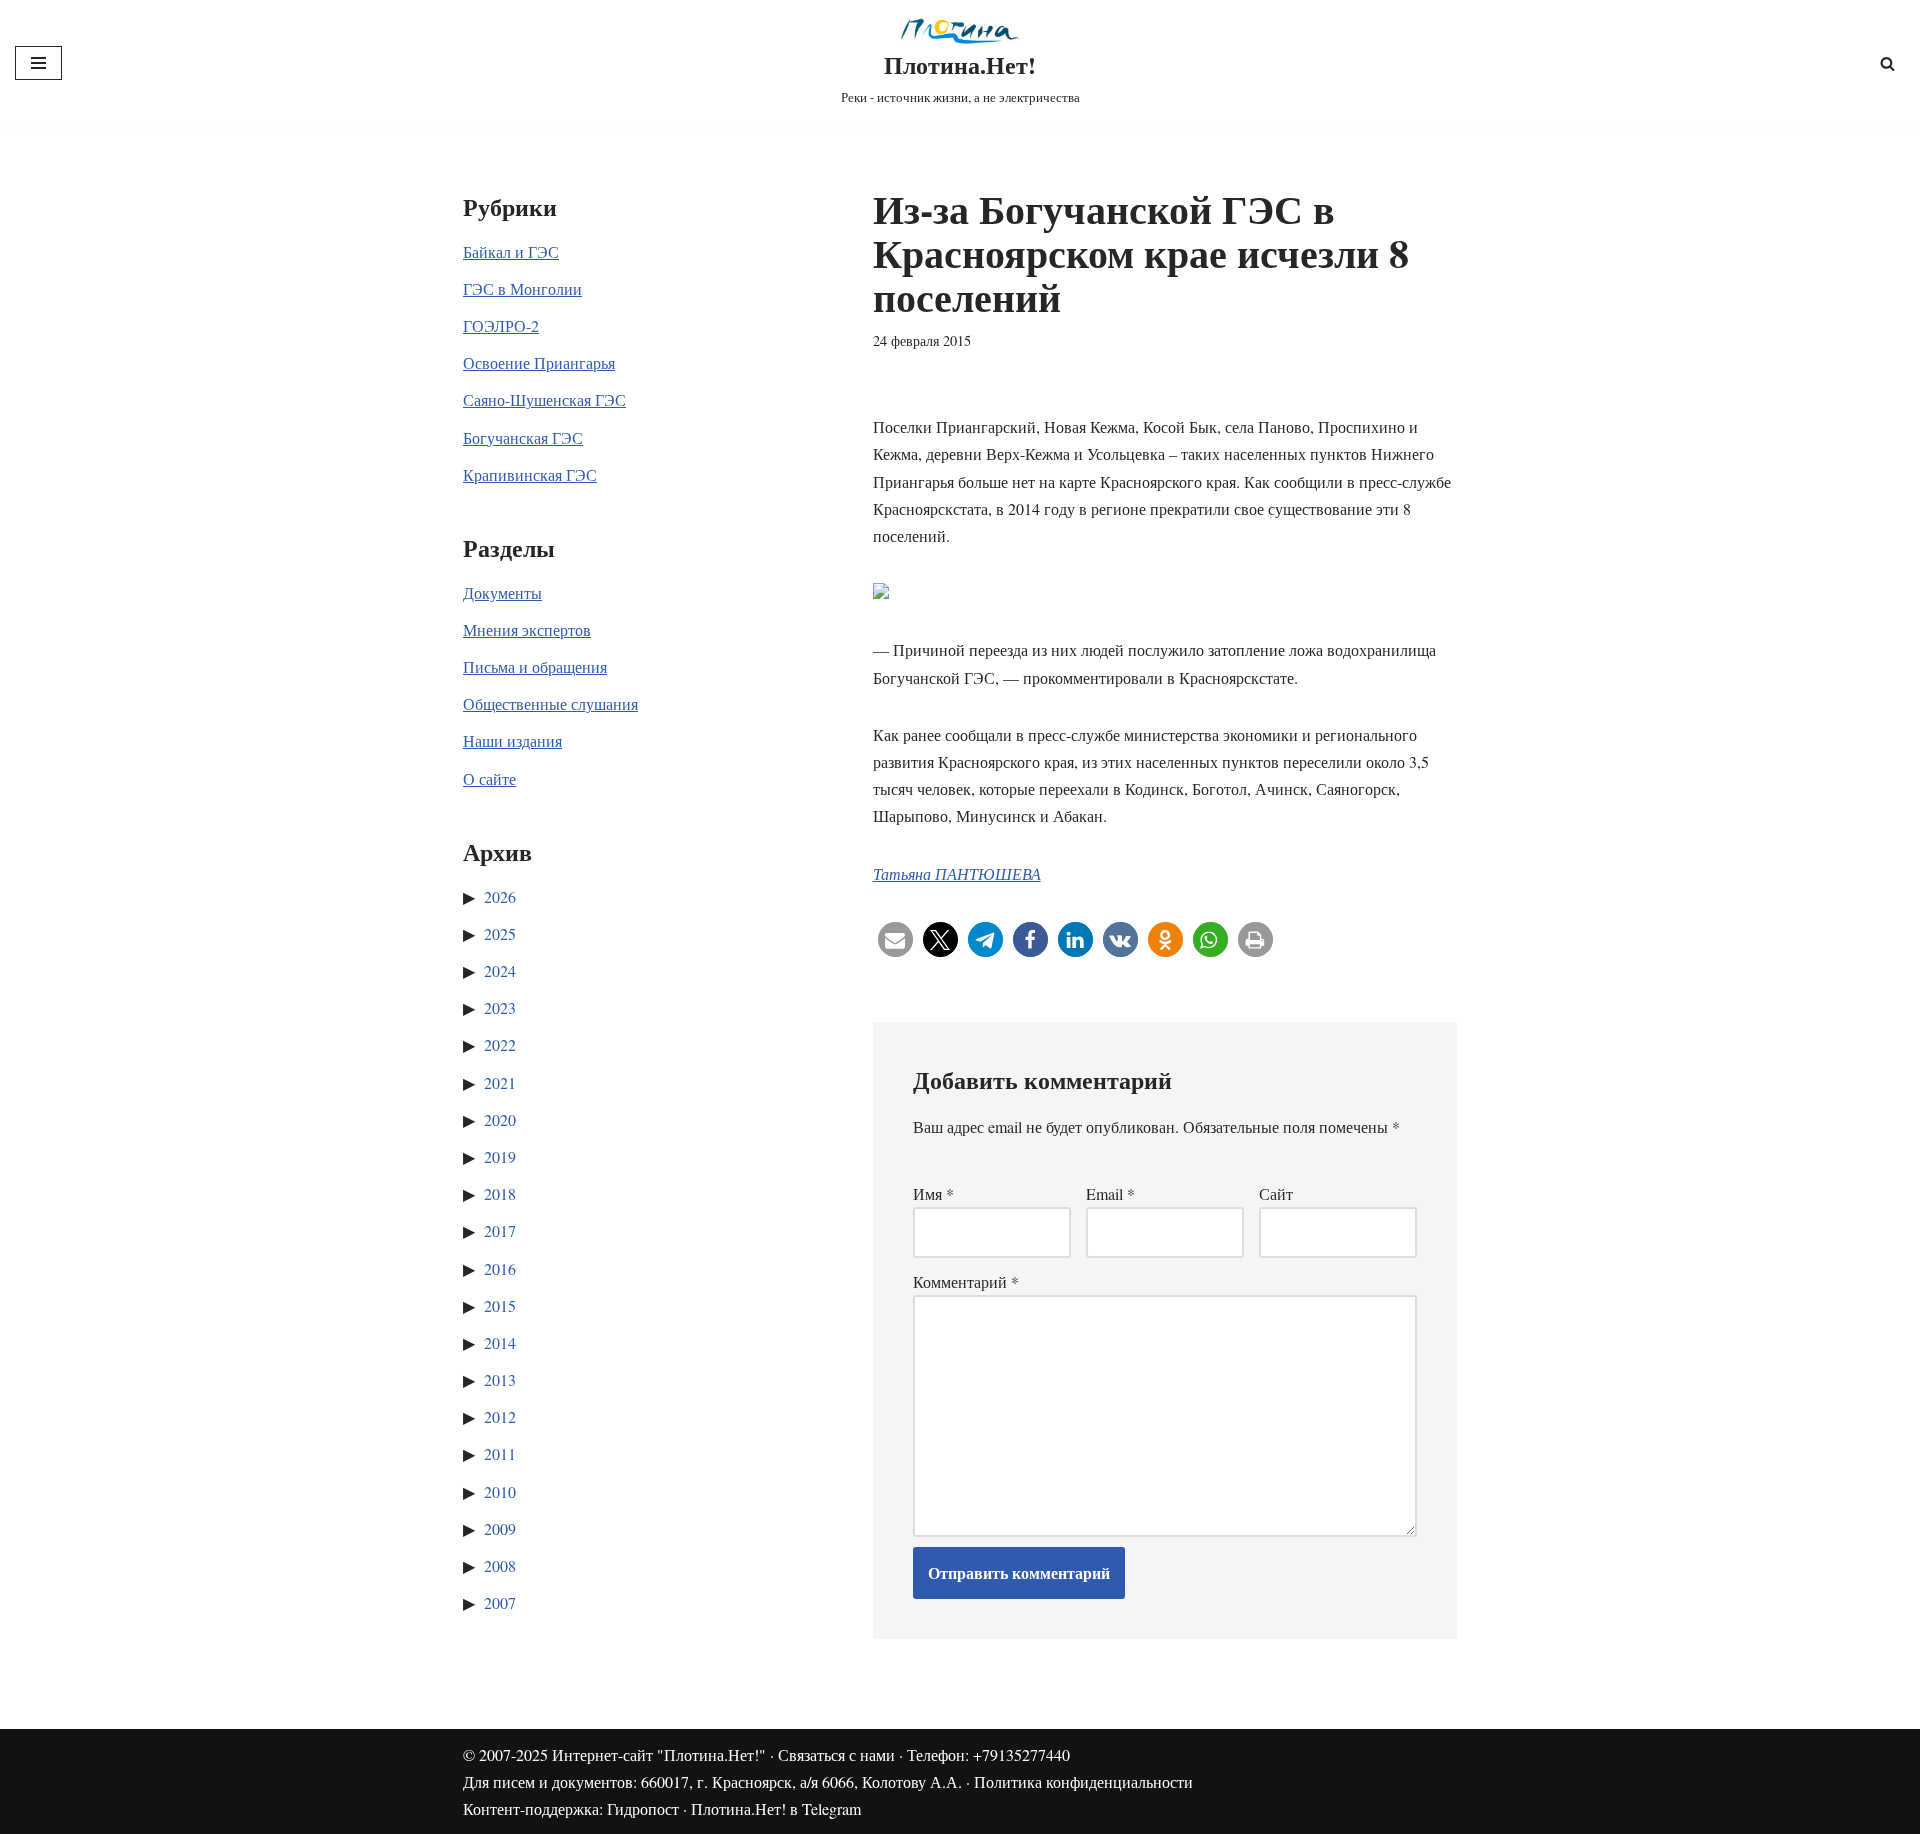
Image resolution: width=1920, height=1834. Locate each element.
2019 (500, 1156)
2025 (500, 933)
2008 (500, 1565)
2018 (500, 1193)
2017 (500, 1230)
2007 (500, 1602)
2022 (500, 1044)
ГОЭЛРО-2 (501, 325)
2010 (500, 1491)
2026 (500, 896)
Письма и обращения (535, 666)
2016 (500, 1268)
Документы (502, 592)
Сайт (1276, 1193)
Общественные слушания (550, 703)
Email (1110, 1193)
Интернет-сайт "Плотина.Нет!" (659, 1754)
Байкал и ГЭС (511, 251)
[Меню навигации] (38, 63)
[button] (895, 939)
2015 (500, 1305)
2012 (500, 1416)
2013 (500, 1379)
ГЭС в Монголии (522, 288)
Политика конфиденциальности (1083, 1781)
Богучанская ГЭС (523, 437)
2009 (500, 1528)
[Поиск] (1887, 63)
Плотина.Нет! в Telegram (776, 1808)
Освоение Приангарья (539, 362)
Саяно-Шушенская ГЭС (544, 399)
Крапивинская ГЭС (530, 474)
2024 (500, 970)
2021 (500, 1082)
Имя (933, 1193)
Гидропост (643, 1808)
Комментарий (966, 1281)
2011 (500, 1453)
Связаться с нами (836, 1754)
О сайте (489, 778)
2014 (500, 1342)
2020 (500, 1119)
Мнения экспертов (527, 629)
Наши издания (512, 740)
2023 (500, 1007)
